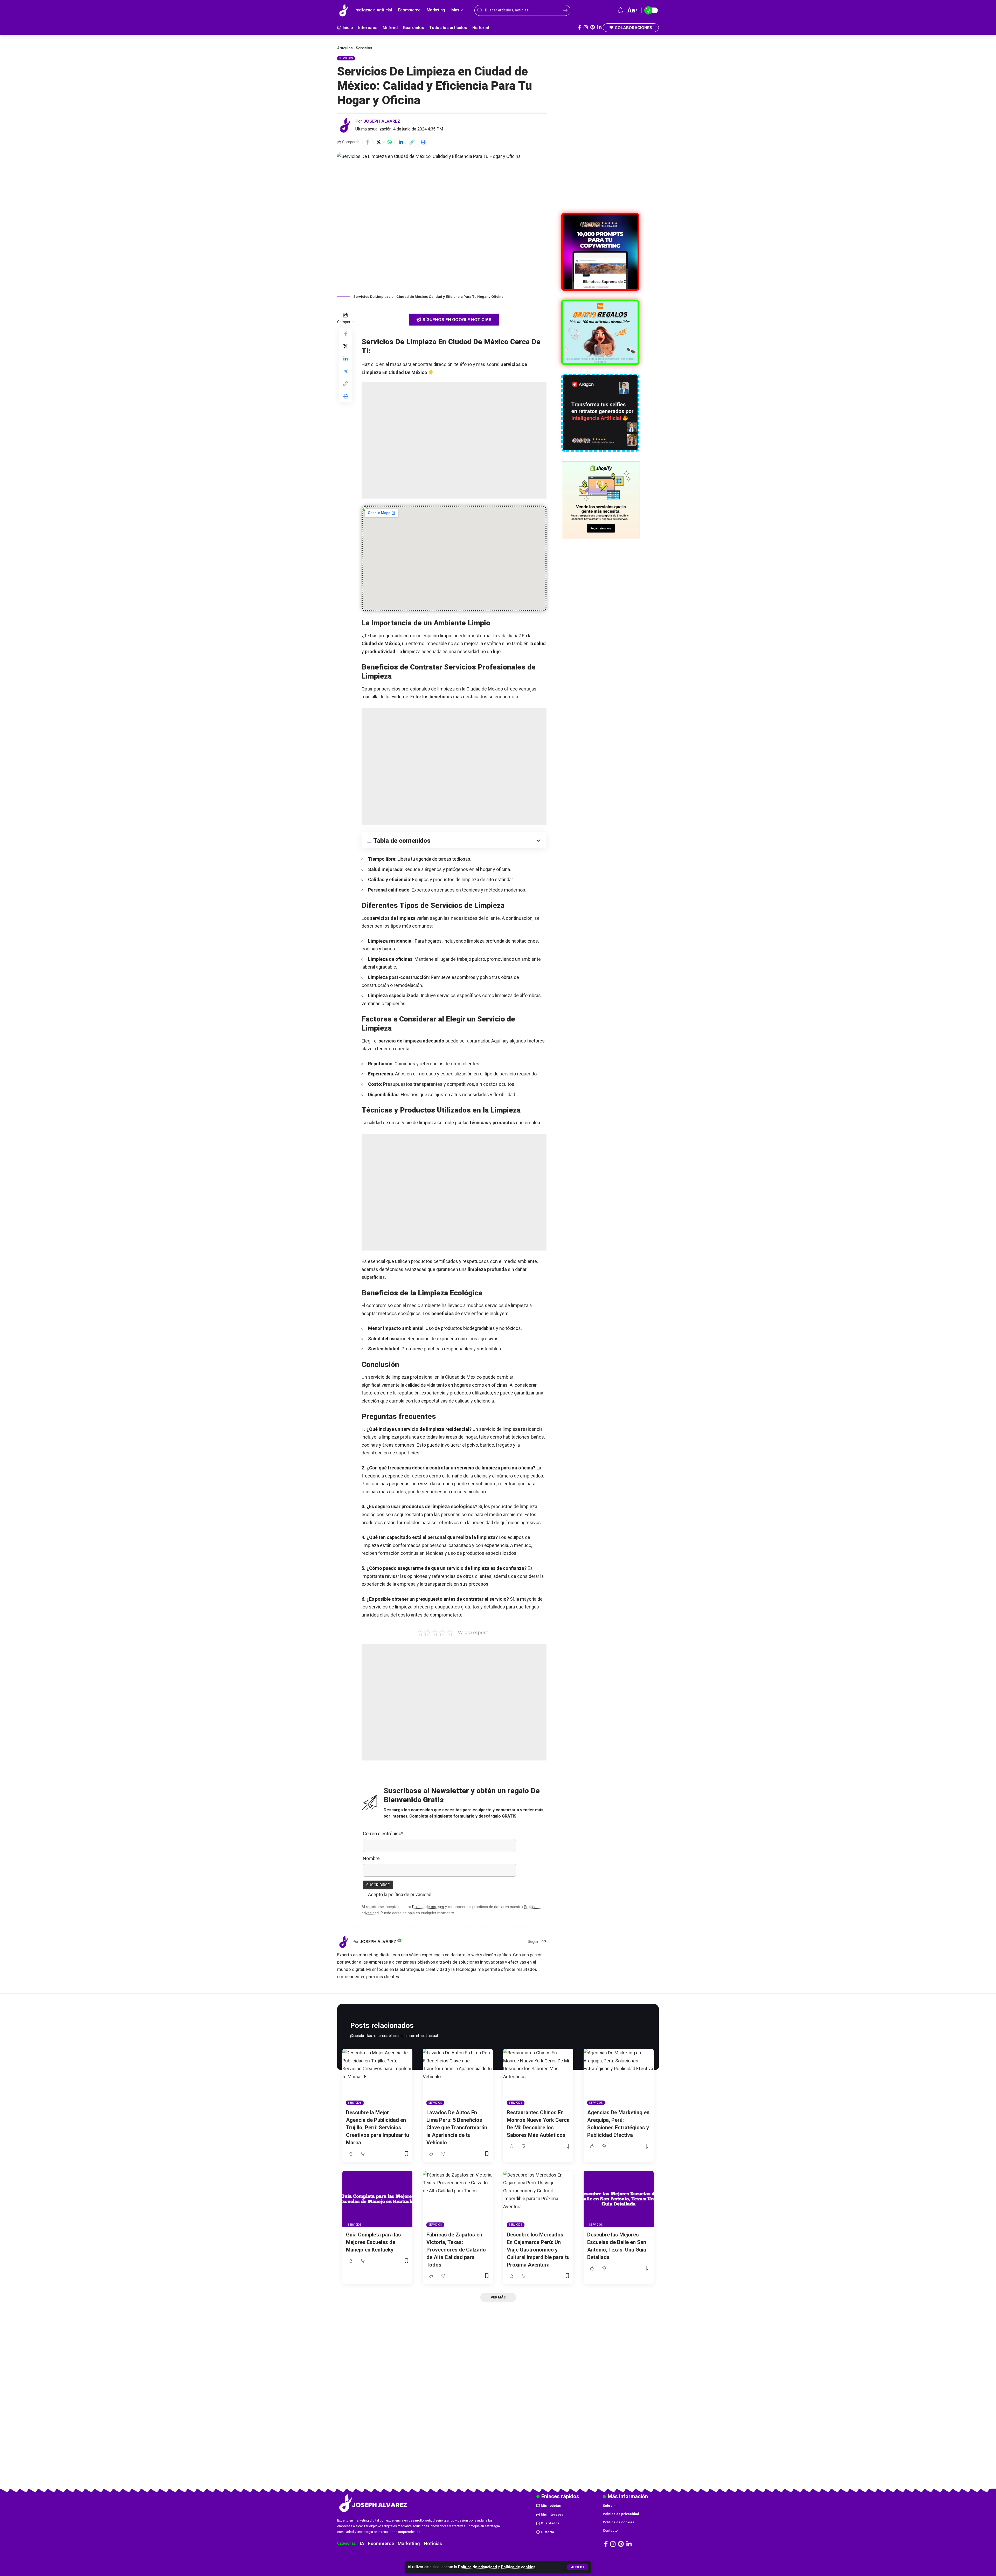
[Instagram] (586, 27)
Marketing (409, 2543)
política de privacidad (410, 1894)
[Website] (544, 1942)
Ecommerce (381, 2543)
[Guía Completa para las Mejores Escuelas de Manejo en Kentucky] (377, 2199)
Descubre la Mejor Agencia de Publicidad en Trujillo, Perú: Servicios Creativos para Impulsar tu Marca (378, 2128)
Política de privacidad (478, 2567)
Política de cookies (518, 2567)
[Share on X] (378, 142)
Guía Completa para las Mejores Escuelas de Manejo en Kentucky (374, 2242)
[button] (578, 2567)
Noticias (433, 2543)
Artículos (345, 48)
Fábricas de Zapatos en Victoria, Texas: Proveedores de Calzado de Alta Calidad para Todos (456, 2250)
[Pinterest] (593, 27)
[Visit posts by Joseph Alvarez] (345, 125)
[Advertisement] (454, 440)
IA (362, 2543)
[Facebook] (580, 27)
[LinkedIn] (599, 27)
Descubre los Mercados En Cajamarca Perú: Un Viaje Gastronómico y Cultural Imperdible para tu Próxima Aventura (538, 2250)
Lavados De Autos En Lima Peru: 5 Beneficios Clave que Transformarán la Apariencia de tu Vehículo (457, 2128)
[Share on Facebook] (367, 142)
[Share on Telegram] (345, 371)
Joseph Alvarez (382, 121)
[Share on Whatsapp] (390, 142)
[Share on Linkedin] (401, 142)
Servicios (364, 48)
